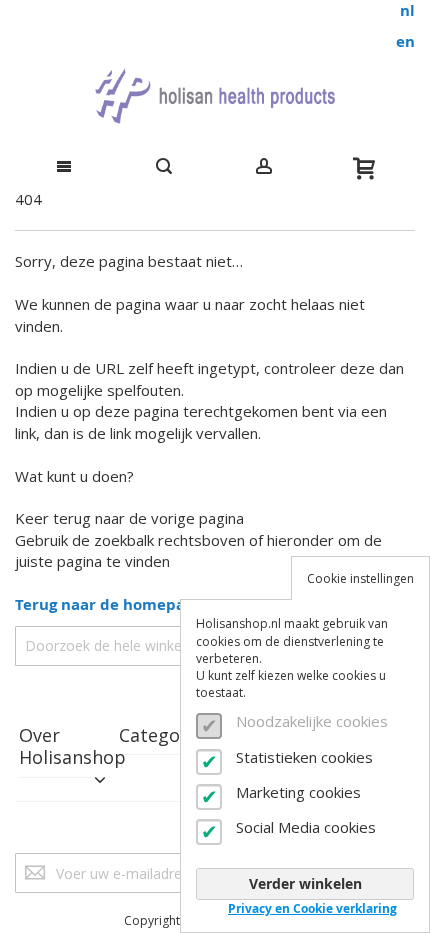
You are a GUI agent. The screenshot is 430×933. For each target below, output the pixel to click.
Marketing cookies (298, 792)
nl (407, 10)
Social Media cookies (306, 827)
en (405, 41)
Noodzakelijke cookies (312, 721)
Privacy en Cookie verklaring (312, 908)
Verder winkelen (305, 883)
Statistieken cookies (304, 757)
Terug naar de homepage (108, 604)
